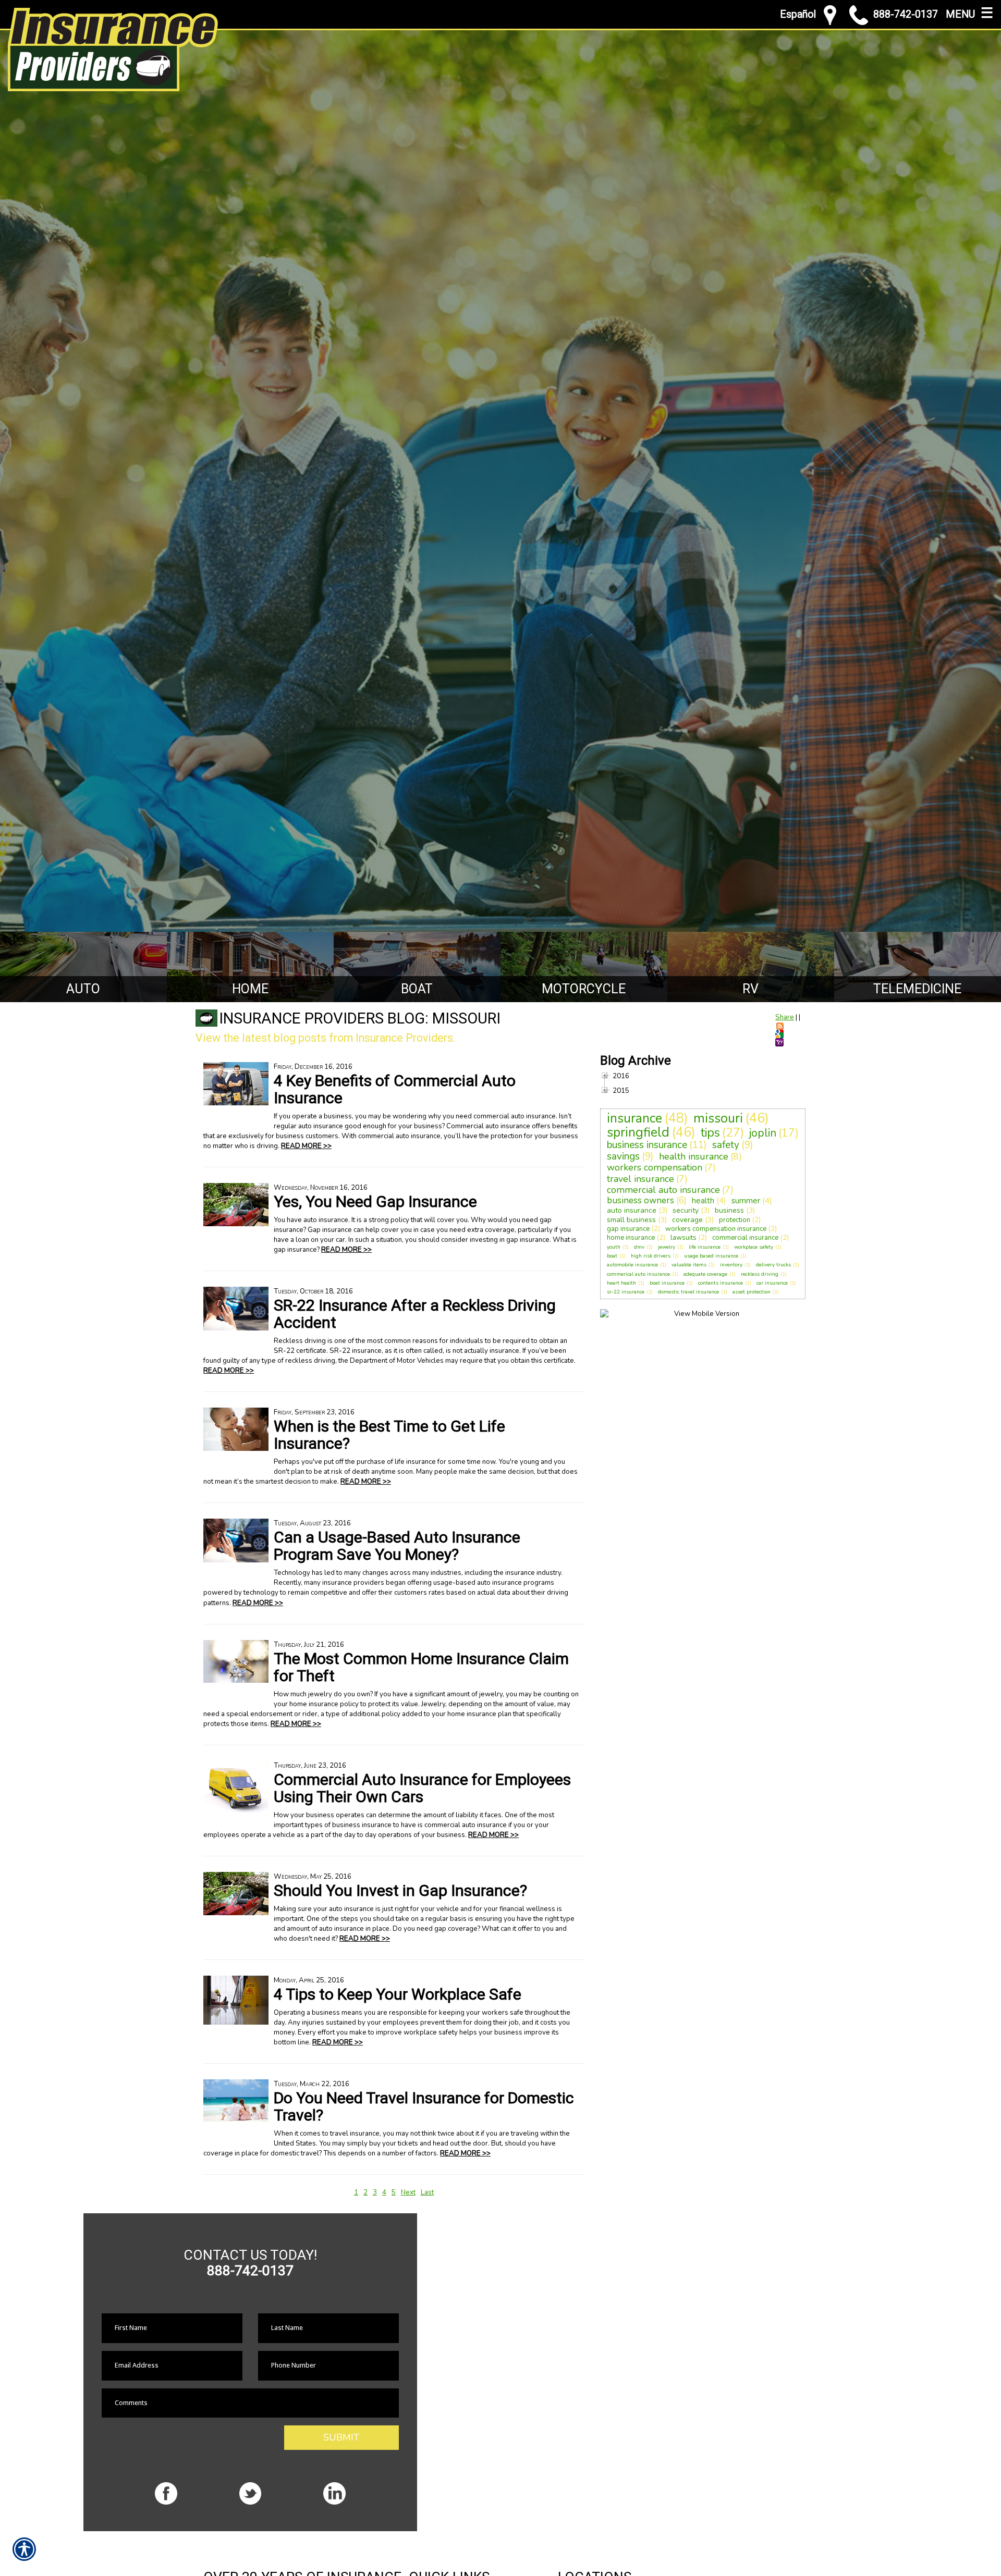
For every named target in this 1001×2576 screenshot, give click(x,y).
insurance (634, 1118)
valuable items (689, 1265)
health (703, 1201)
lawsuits (683, 1238)
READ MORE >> (306, 1146)
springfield (638, 1132)
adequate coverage (705, 1274)
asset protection (752, 1292)
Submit (341, 2437)
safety (726, 1145)
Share (785, 1017)
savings (623, 1156)
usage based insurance (711, 1256)
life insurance (705, 1247)
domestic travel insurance (688, 1292)
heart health (621, 1283)
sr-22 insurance (626, 1292)
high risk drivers (651, 1256)
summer (746, 1201)
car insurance (772, 1283)
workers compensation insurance (716, 1229)
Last (427, 2192)
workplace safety (754, 1247)
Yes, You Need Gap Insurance (375, 1201)
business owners (640, 1200)
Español (798, 14)
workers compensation (655, 1167)
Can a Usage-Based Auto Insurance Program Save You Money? (397, 1546)
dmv (639, 1247)
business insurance (647, 1145)
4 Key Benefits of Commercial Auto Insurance (395, 1089)
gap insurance (628, 1229)
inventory (731, 1265)
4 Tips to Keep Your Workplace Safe (398, 1994)
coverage (687, 1220)
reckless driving (760, 1274)
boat (612, 1256)
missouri (718, 1118)
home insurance (631, 1238)
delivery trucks (773, 1265)
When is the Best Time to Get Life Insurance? (389, 1435)
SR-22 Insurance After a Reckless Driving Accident (415, 1314)
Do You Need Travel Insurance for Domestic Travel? (424, 2106)
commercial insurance (745, 1238)
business (729, 1210)
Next (408, 2192)
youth (614, 1247)
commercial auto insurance (663, 1190)
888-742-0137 (906, 14)
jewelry (667, 1247)
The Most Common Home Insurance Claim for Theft (421, 1667)
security (686, 1210)
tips (710, 1133)
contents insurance (721, 1283)
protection (735, 1220)
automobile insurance (632, 1265)
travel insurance (640, 1179)
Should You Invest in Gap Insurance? (400, 1890)
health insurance (694, 1156)
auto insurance (632, 1210)
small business (631, 1220)
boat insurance (667, 1283)
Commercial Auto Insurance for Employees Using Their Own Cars (422, 1788)
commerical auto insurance (638, 1274)
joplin (763, 1133)
